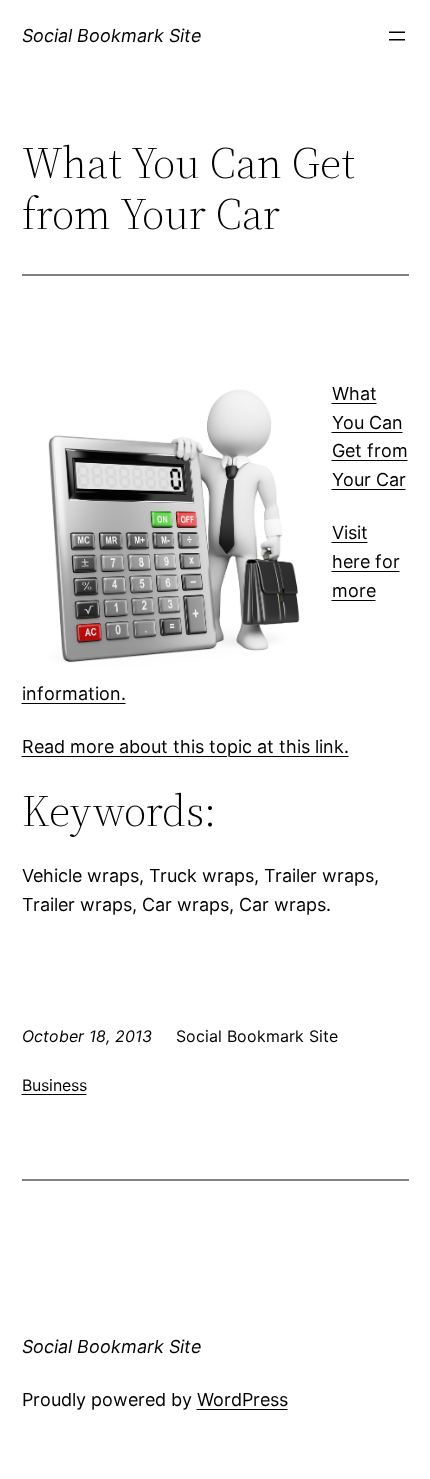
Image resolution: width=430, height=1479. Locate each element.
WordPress (242, 1399)
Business (54, 1085)
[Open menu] (397, 36)
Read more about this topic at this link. (185, 746)
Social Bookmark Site (112, 35)
